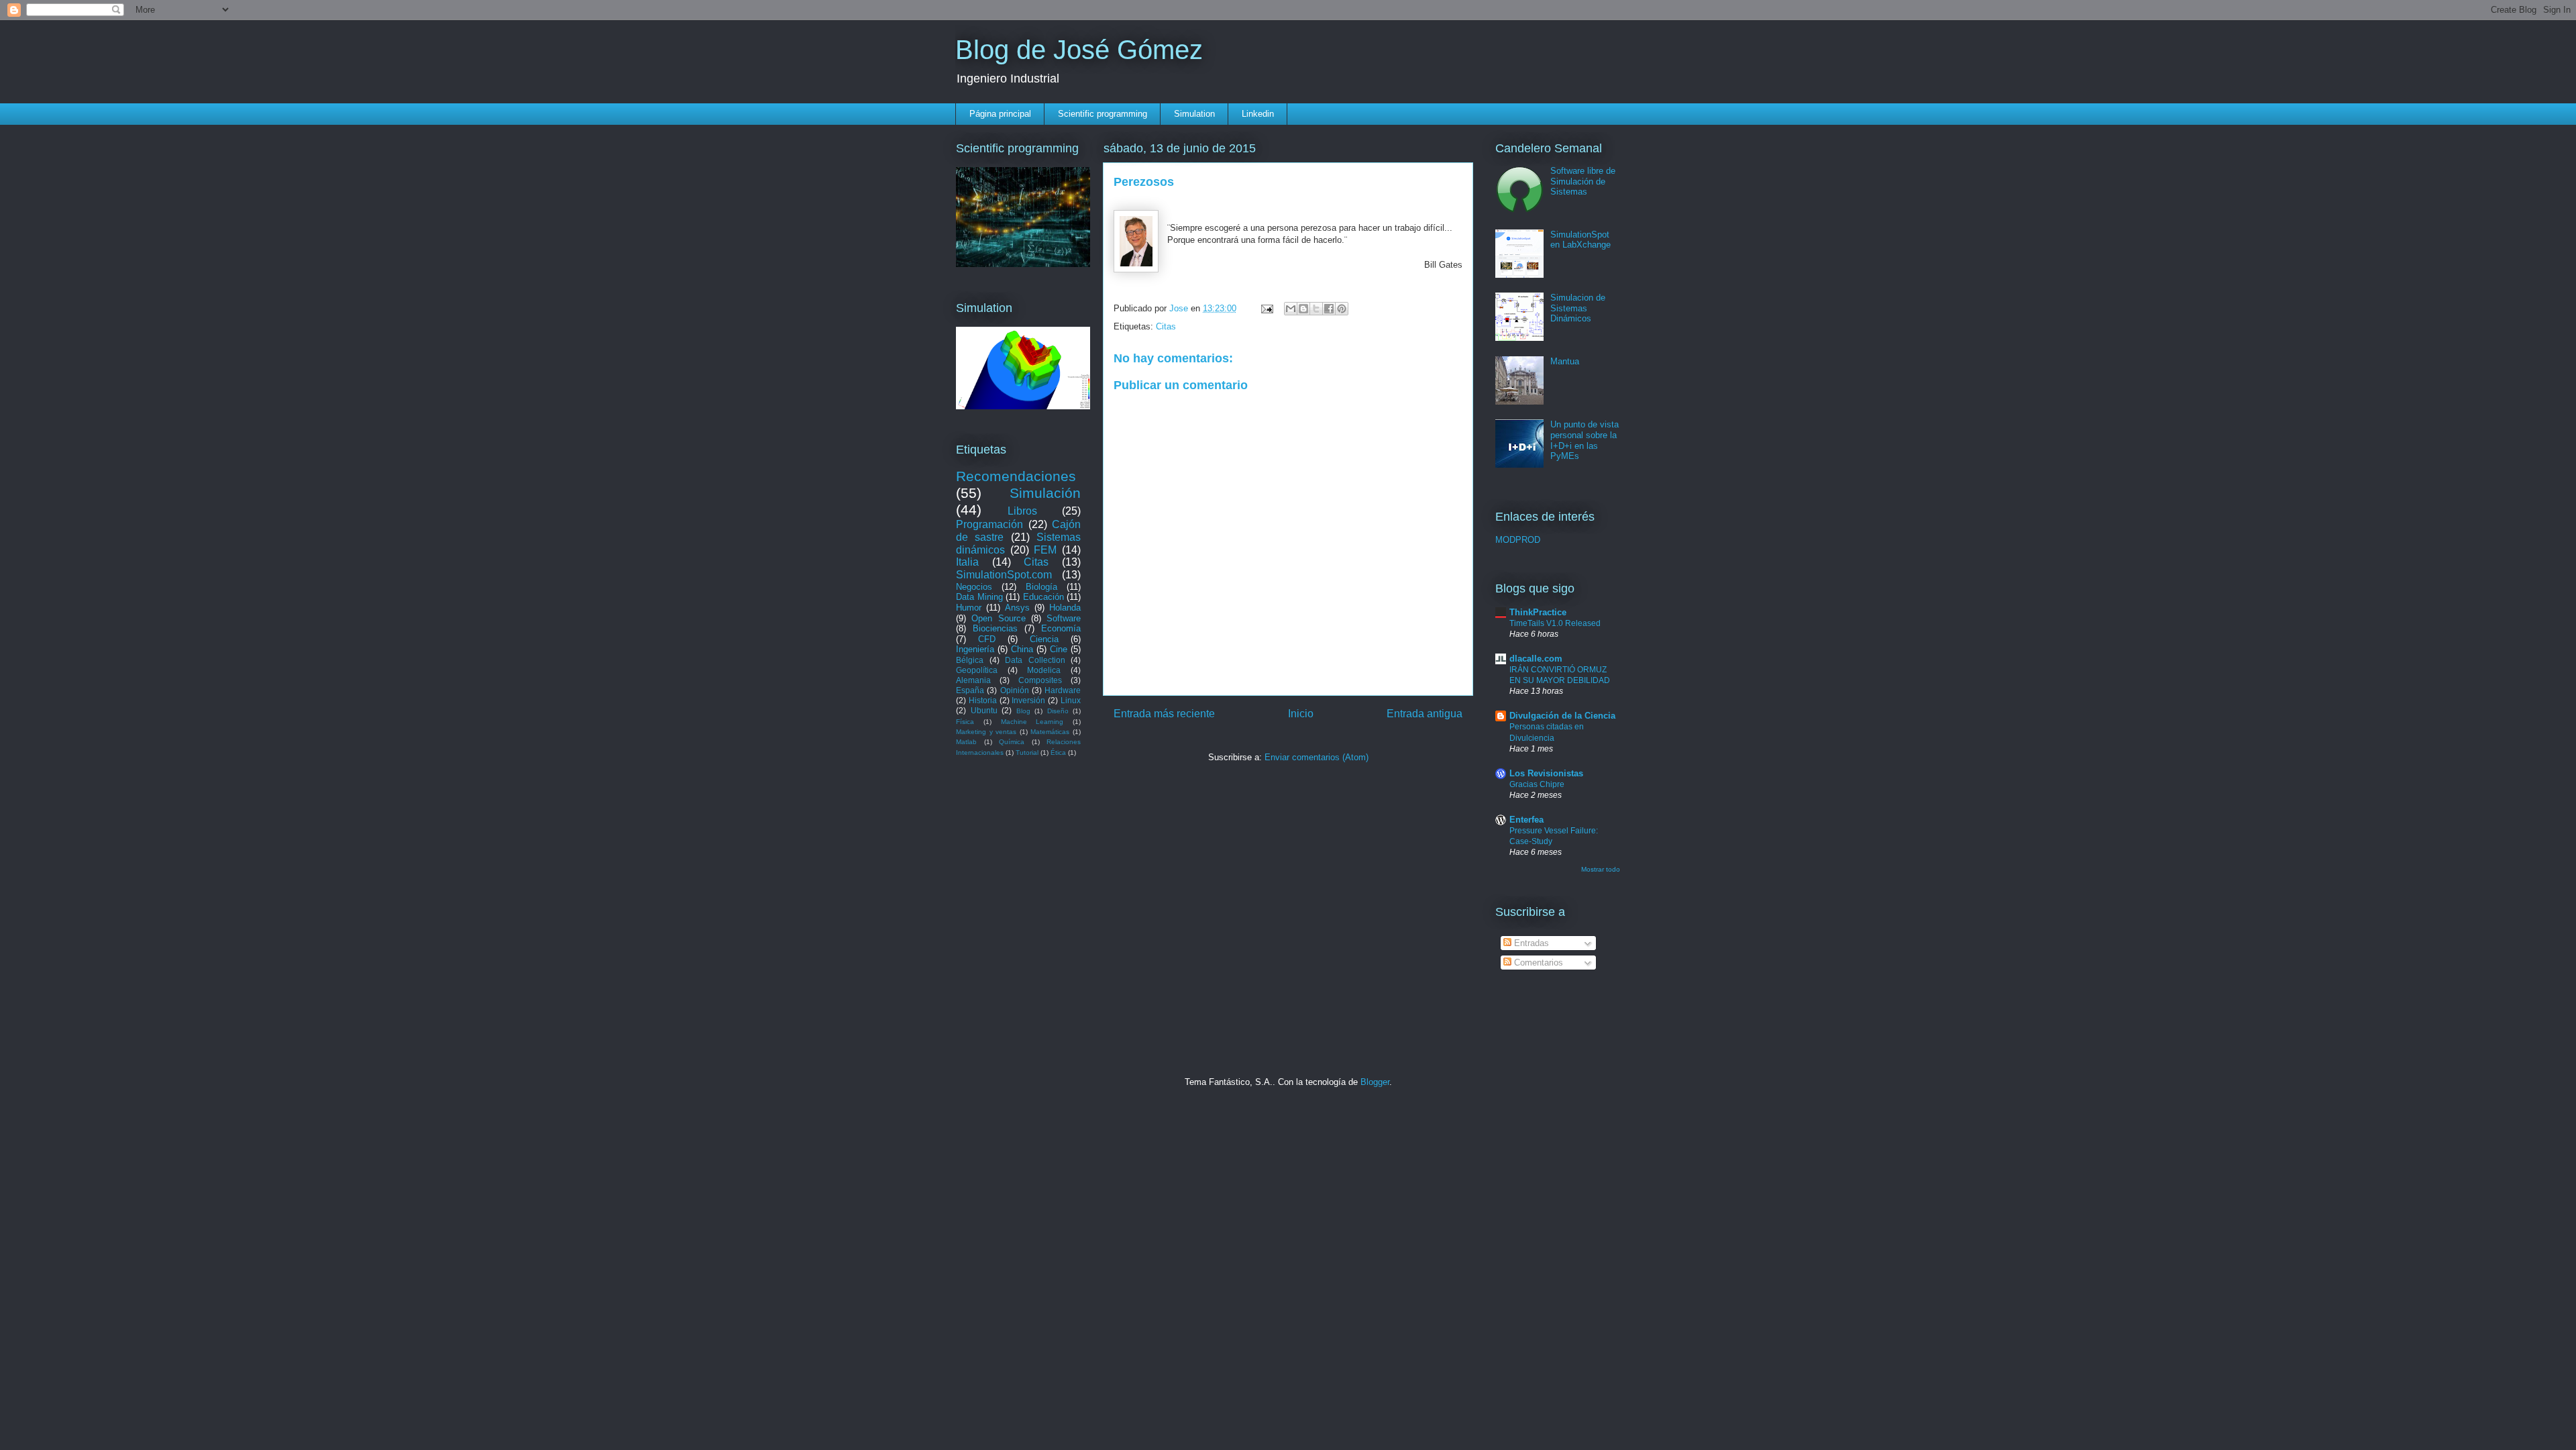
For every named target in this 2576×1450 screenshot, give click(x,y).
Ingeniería (975, 649)
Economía (1061, 628)
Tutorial (1027, 753)
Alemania (973, 680)
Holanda (1065, 608)
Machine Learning (1032, 722)
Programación (989, 524)
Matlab (966, 742)
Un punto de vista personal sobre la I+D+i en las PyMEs (1585, 440)
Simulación (1045, 493)
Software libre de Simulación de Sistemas (1583, 181)
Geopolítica (977, 670)
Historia (983, 700)
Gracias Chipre (1537, 784)
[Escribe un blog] (1303, 309)
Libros (1022, 511)
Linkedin (1258, 114)
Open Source (998, 618)
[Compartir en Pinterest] (1342, 309)
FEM (1045, 550)
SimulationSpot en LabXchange (1580, 240)
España (970, 690)
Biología (1041, 587)
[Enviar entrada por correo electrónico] (1266, 308)
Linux (1071, 700)
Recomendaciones (1016, 476)
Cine (1059, 649)
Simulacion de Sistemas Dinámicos (1578, 308)
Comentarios (1537, 963)
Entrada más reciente (1164, 714)
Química (1012, 742)
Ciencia (1044, 639)
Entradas (1530, 943)
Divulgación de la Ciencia (1562, 716)
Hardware (1063, 690)
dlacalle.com (1536, 659)
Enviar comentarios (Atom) (1317, 757)
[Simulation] (1023, 406)
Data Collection (1035, 660)
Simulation (1194, 114)
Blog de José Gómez (1079, 50)
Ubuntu (984, 710)
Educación (1043, 597)
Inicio (1301, 714)
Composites (1040, 680)
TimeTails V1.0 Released (1555, 623)
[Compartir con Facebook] (1329, 309)
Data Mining (979, 597)
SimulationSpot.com (1004, 575)
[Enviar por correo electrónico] (1291, 309)
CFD (987, 639)
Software (1064, 618)
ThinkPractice (1538, 612)
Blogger (1375, 1082)
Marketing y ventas (986, 732)
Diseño (1058, 711)
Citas (1166, 326)
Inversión (1028, 700)
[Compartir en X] (1316, 309)
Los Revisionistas (1546, 773)
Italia (967, 562)
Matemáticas (1050, 732)
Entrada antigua (1425, 714)
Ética (1058, 753)
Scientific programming (1103, 114)
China (1022, 649)
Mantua (1565, 361)
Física (965, 722)
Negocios (974, 587)
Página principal (1000, 114)
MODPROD (1518, 540)
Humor (969, 608)
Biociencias (995, 628)
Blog (1023, 711)
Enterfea (1526, 820)
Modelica (1044, 670)
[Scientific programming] (1023, 264)
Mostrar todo (1601, 869)
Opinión (1015, 690)
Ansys (1017, 608)
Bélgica (970, 660)
